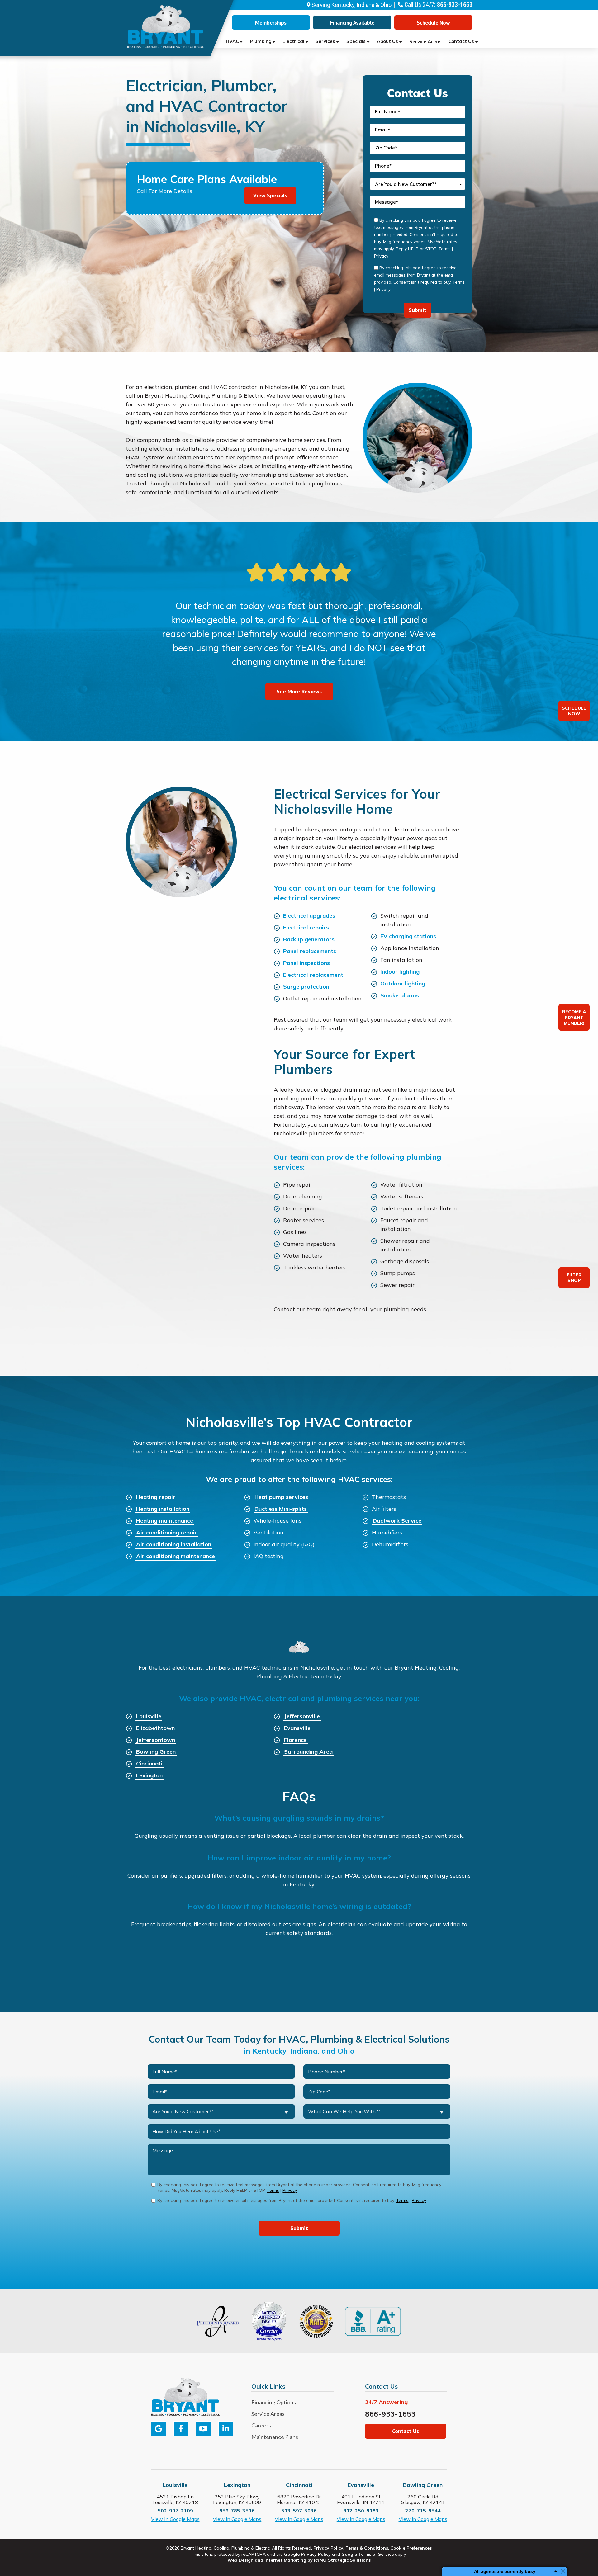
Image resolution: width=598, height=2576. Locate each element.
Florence (295, 1740)
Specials (356, 41)
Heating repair (156, 1497)
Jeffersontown (156, 1740)
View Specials (270, 195)
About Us (387, 41)
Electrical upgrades (309, 916)
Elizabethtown (155, 1728)
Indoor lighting (400, 972)
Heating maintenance (165, 1521)
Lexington (149, 1775)
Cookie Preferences (411, 2548)
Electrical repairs (306, 927)
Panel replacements (310, 951)
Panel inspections (306, 963)
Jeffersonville (302, 1716)
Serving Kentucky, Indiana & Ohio (351, 5)
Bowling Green (156, 1752)
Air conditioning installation (174, 1544)
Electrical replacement (313, 975)
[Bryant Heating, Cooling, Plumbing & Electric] (166, 26)
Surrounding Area (308, 1752)
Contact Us (461, 41)
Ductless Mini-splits (281, 1509)
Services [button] (325, 41)
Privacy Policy (328, 2548)
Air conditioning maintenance (176, 1556)
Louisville (149, 1716)
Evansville (297, 1728)
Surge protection (306, 987)
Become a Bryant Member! (574, 1017)
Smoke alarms (400, 995)
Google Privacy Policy (307, 2554)
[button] (433, 22)
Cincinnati (149, 1763)
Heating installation (163, 1509)
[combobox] (418, 184)
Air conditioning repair (167, 1532)
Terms (445, 249)
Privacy (381, 256)
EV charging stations (408, 936)
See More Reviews (299, 691)
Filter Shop (574, 1278)
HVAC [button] (232, 41)
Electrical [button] (293, 41)
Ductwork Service (397, 1521)
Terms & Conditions (367, 2548)
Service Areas (425, 42)
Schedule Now (574, 711)
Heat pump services (281, 1497)
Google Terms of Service (368, 2554)
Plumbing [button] (261, 41)
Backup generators (309, 939)
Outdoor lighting (403, 983)
